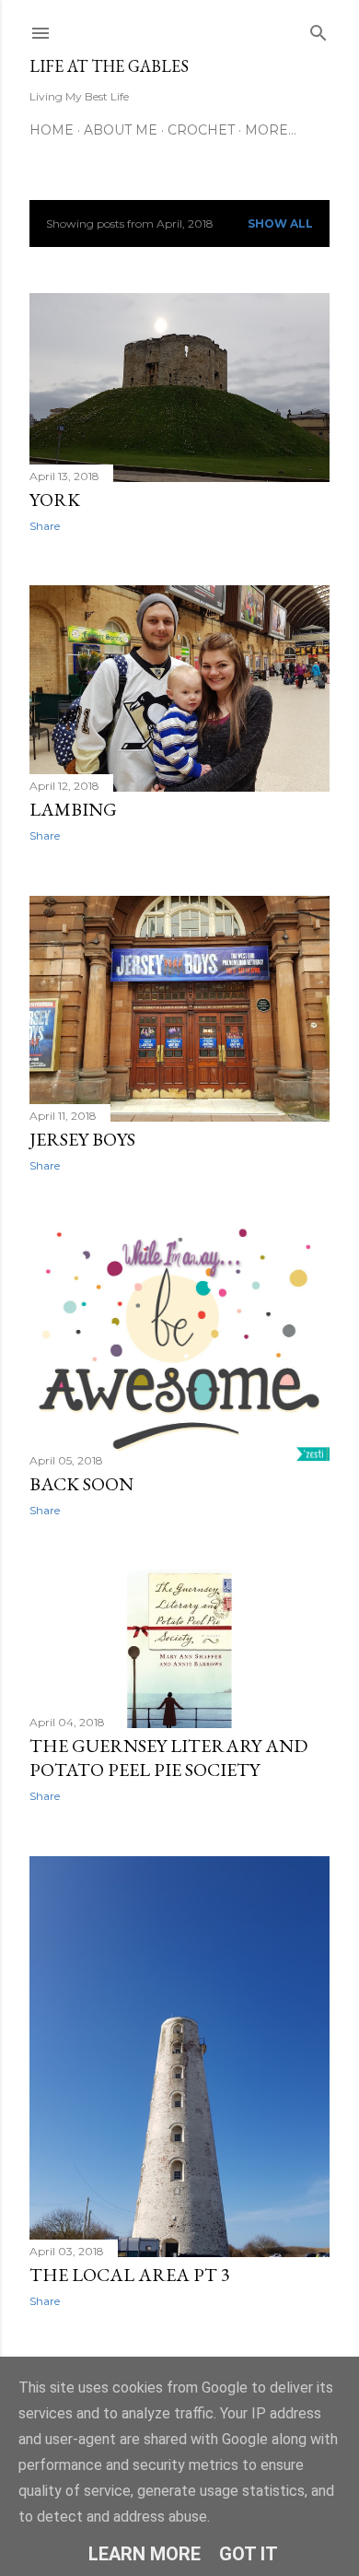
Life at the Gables (109, 66)
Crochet (201, 130)
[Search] (318, 29)
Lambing (73, 809)
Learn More (145, 2554)
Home (52, 130)
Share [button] (45, 526)
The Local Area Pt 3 (130, 2275)
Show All (280, 223)
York (55, 500)
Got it (249, 2554)
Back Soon (81, 1484)
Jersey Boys (82, 1139)
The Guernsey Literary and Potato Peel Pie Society (168, 1758)
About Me (121, 130)
